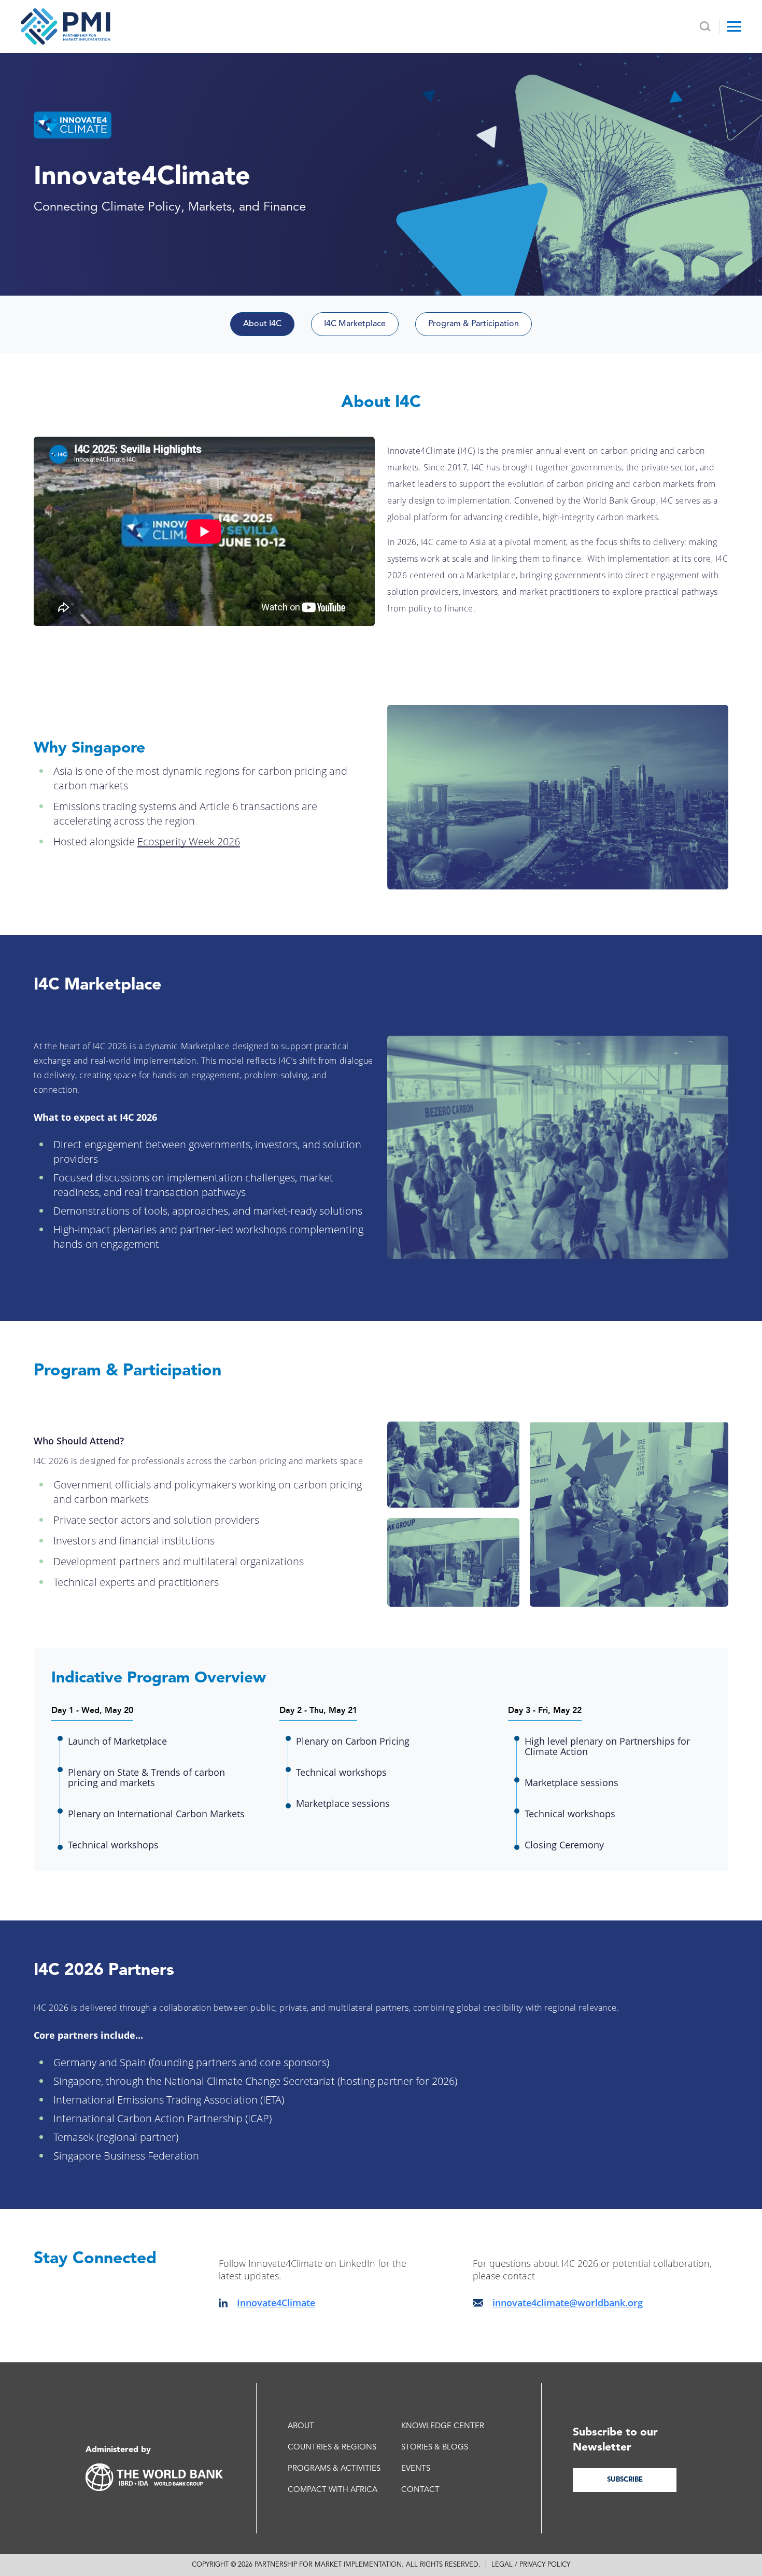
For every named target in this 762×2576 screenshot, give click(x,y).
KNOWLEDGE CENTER (443, 2426)
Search (705, 27)
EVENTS (416, 2469)
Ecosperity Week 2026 (189, 841)
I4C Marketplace (355, 324)
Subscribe (625, 2480)
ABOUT (301, 2426)
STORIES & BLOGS (435, 2448)
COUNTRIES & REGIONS (332, 2448)
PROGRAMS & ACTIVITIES (334, 2469)
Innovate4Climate (276, 2303)
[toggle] (734, 26)
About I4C (262, 324)
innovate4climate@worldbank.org (568, 2303)
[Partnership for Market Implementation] (66, 26)
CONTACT (420, 2490)
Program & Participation (474, 324)
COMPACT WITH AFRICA (333, 2490)
